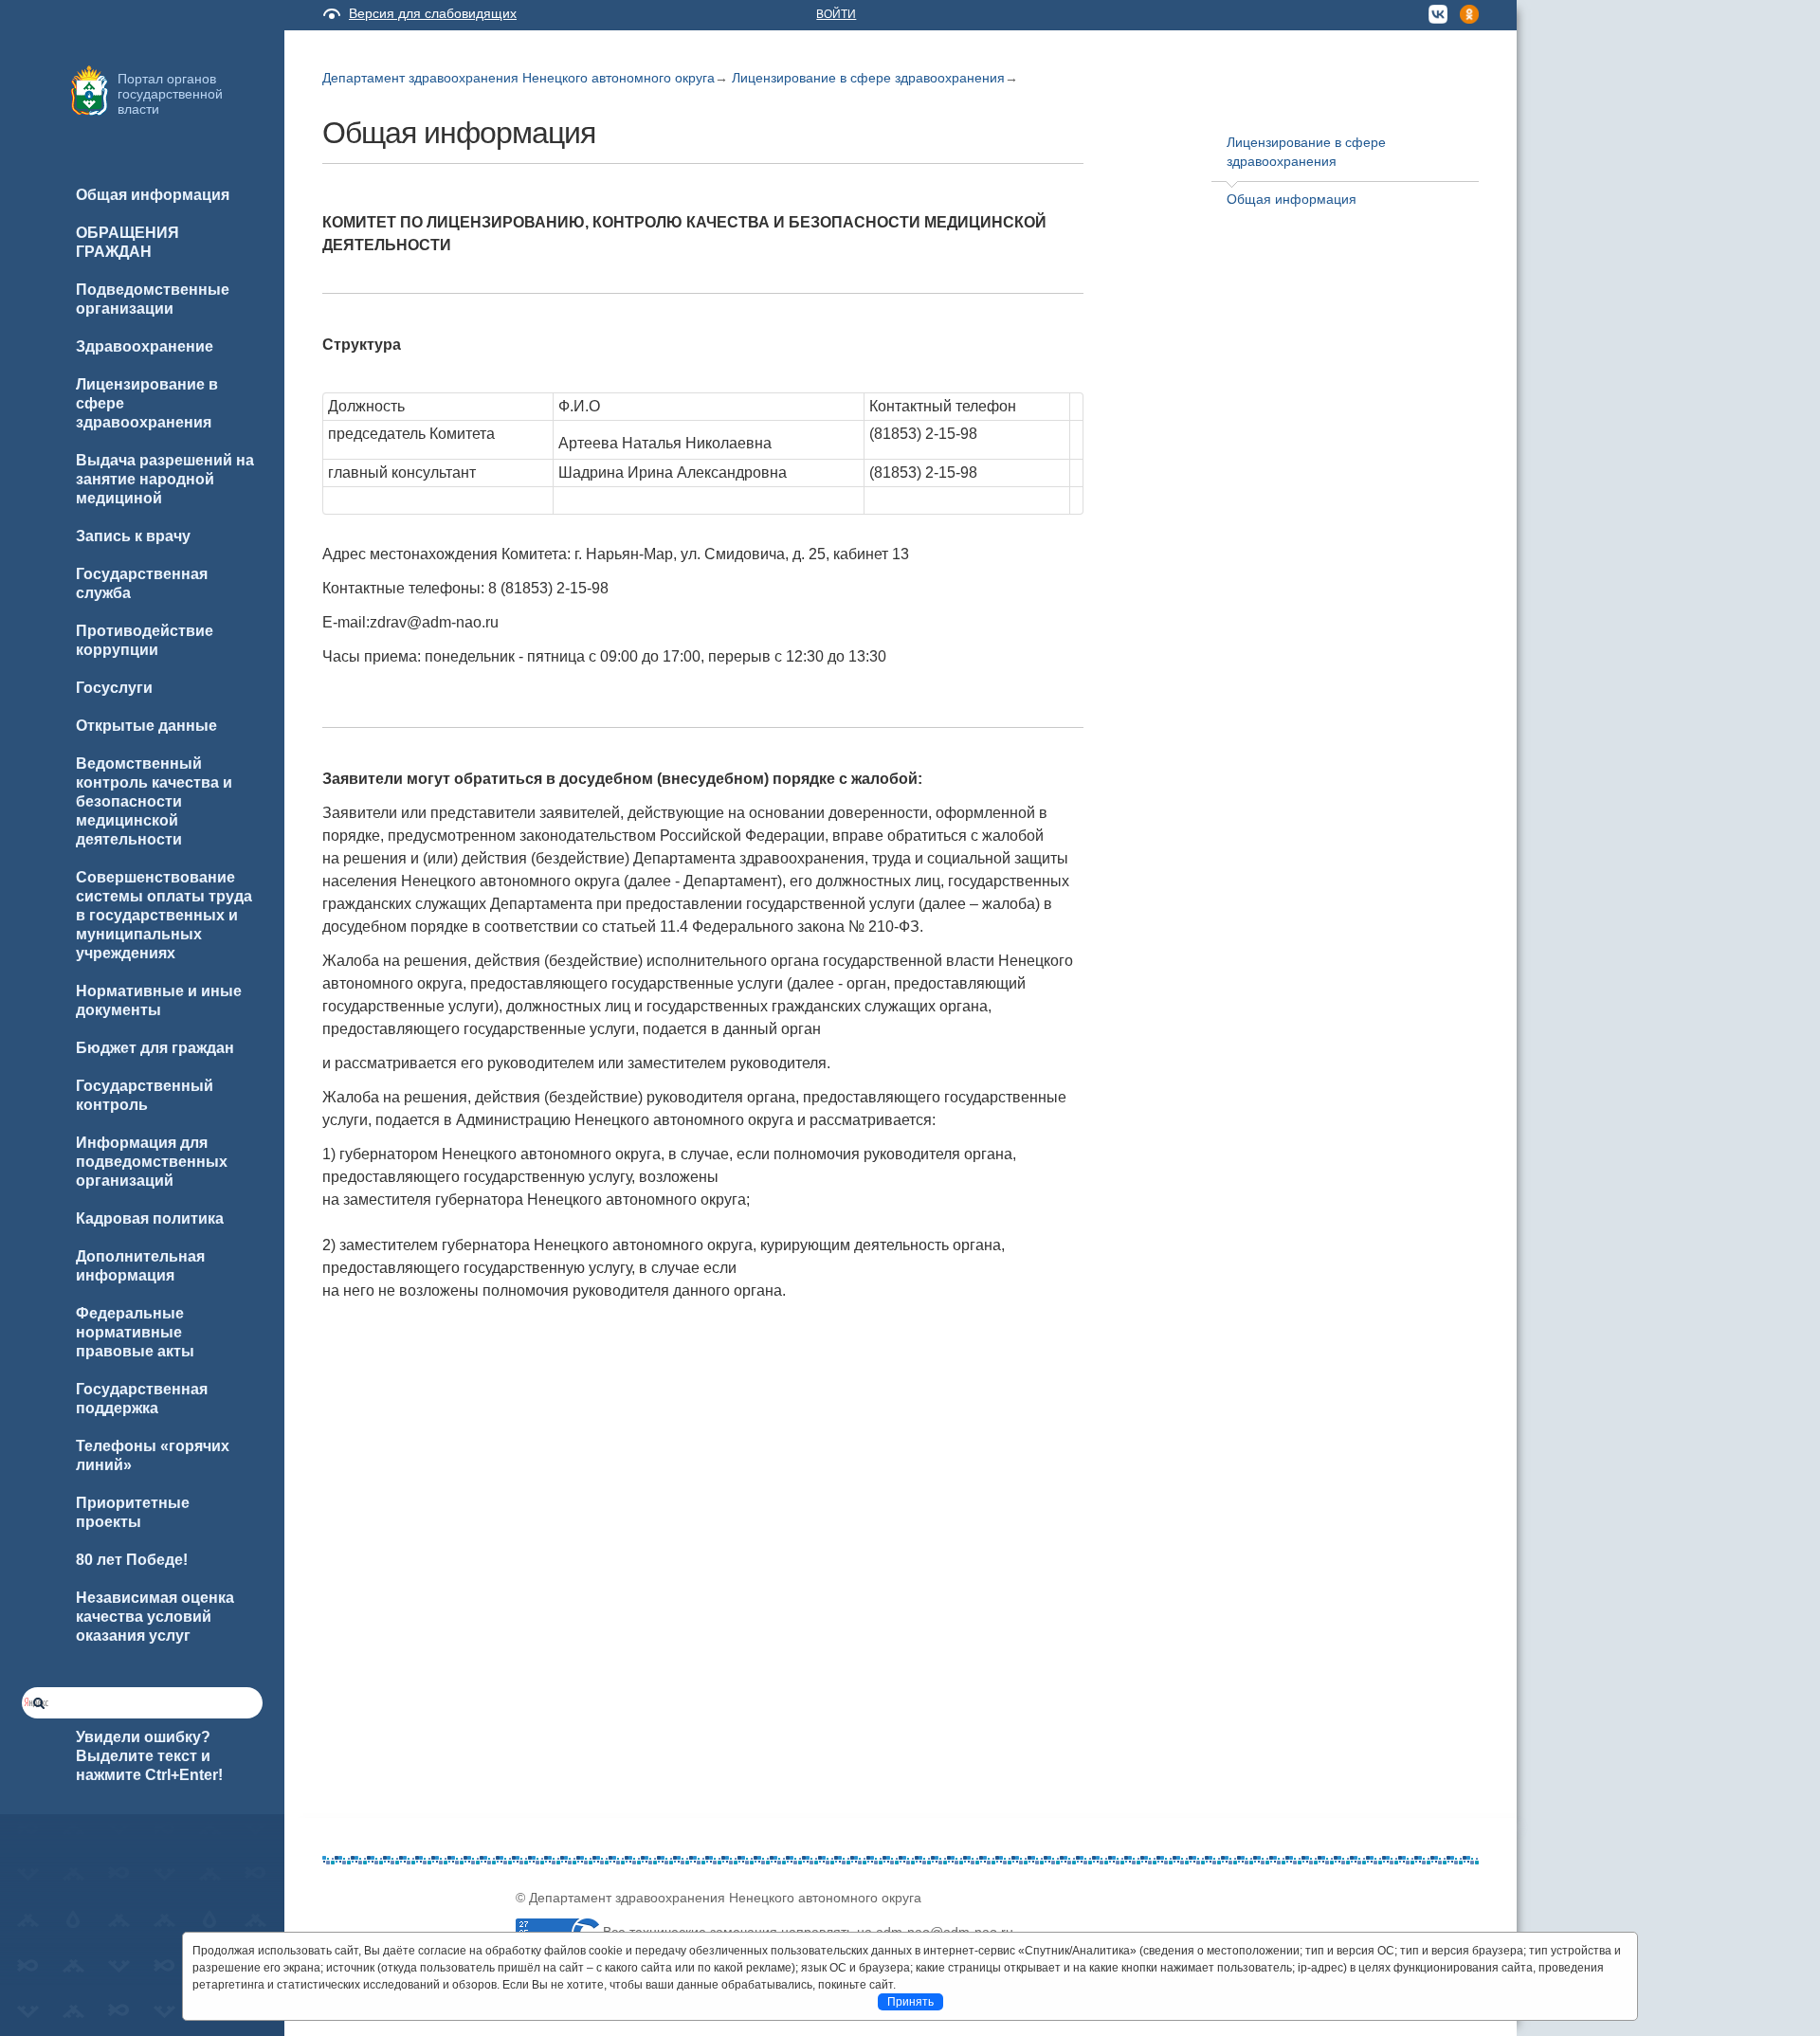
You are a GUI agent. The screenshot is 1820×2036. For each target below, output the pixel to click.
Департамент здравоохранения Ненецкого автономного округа (519, 78)
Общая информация (1292, 199)
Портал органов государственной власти (170, 94)
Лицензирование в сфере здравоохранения (868, 78)
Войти (836, 14)
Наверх (39, 1991)
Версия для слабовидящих (433, 13)
